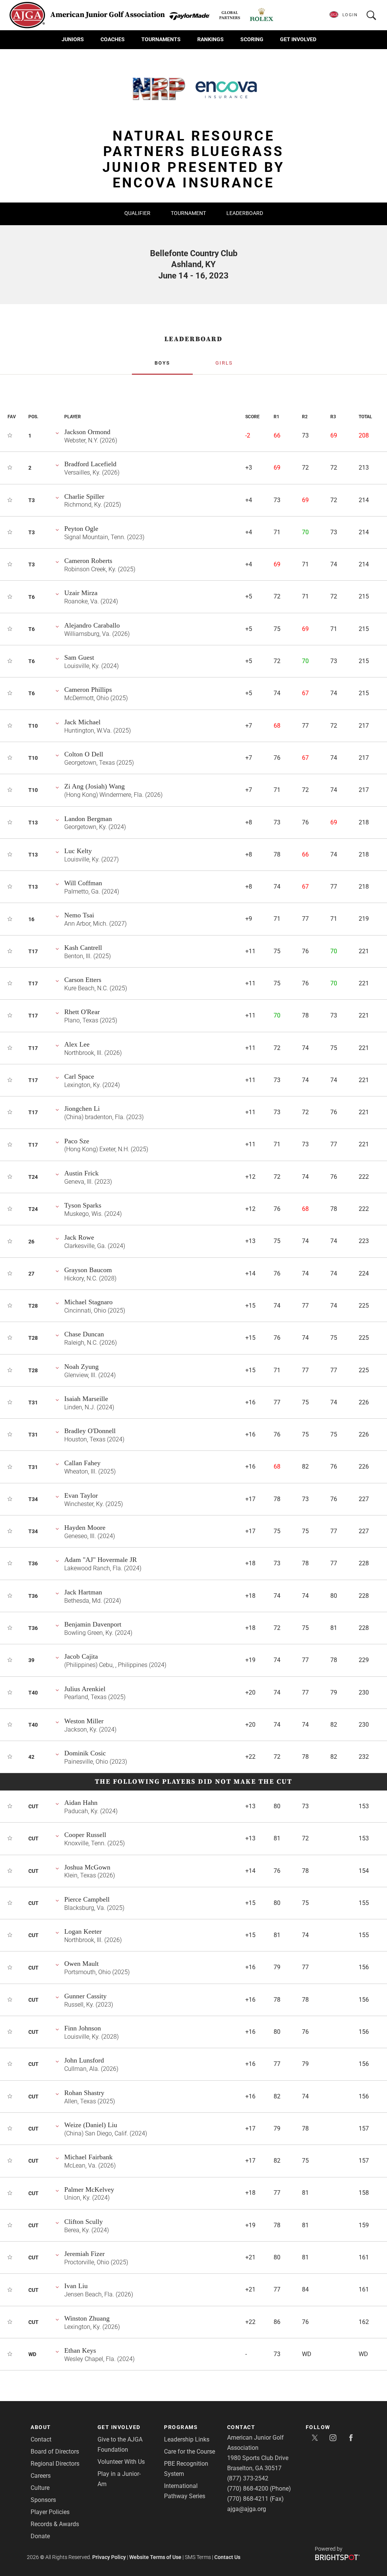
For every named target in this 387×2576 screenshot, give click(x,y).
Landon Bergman (88, 819)
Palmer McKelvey (89, 2189)
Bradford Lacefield (90, 464)
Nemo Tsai (79, 915)
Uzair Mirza (81, 593)
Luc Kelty (78, 851)
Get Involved (298, 39)
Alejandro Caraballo (92, 625)
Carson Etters (83, 980)
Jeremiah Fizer (84, 2254)
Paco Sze (77, 1141)
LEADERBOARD (193, 339)
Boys (162, 363)
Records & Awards (55, 2524)
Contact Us (227, 2557)
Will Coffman (83, 883)
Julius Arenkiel (85, 1689)
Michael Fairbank (88, 2157)
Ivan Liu (76, 2286)
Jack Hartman (83, 1592)
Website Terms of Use (155, 2557)
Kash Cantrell (83, 948)
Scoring (252, 39)
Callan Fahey (82, 1463)
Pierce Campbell (87, 1899)
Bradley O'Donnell (90, 1431)
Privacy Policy (109, 2557)
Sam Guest (79, 657)
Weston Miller (84, 1721)
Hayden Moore (85, 1528)
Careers (41, 2476)
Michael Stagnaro (88, 1302)
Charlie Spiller (84, 496)
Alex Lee (77, 1044)
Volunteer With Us (121, 2462)
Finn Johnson (83, 2028)
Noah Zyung (81, 1367)
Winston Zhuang (87, 2318)
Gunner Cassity (85, 1996)
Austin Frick (81, 1173)
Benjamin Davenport (93, 1624)
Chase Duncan (84, 1334)
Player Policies (50, 2512)
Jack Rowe (79, 1237)
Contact (41, 2439)
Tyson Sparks (83, 1205)
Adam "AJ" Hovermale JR (101, 1560)
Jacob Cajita (81, 1656)
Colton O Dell (84, 754)
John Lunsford (84, 2060)
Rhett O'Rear (82, 1012)
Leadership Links (187, 2439)
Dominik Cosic (85, 1753)
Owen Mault (81, 1964)
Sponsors (43, 2500)
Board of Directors (55, 2452)
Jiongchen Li (82, 1109)
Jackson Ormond (87, 432)
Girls (224, 363)
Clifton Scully (84, 2222)
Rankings (211, 39)
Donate (40, 2536)
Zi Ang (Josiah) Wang (94, 786)
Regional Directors (55, 2464)
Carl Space (79, 1076)
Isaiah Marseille (86, 1399)
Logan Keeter (83, 1931)
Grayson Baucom (88, 1270)
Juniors (73, 39)
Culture (40, 2488)
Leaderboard (245, 213)
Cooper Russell (85, 1835)
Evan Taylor (81, 1495)
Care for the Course (190, 2452)
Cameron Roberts (88, 561)
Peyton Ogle (81, 529)
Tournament (188, 213)
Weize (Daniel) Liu (91, 2125)
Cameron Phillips (88, 690)
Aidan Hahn (81, 1803)
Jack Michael (82, 722)
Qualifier (137, 213)
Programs (181, 2427)
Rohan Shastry (84, 2093)
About (41, 2427)
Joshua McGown (87, 1867)
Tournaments (161, 39)
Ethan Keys (80, 2350)
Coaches (113, 39)
